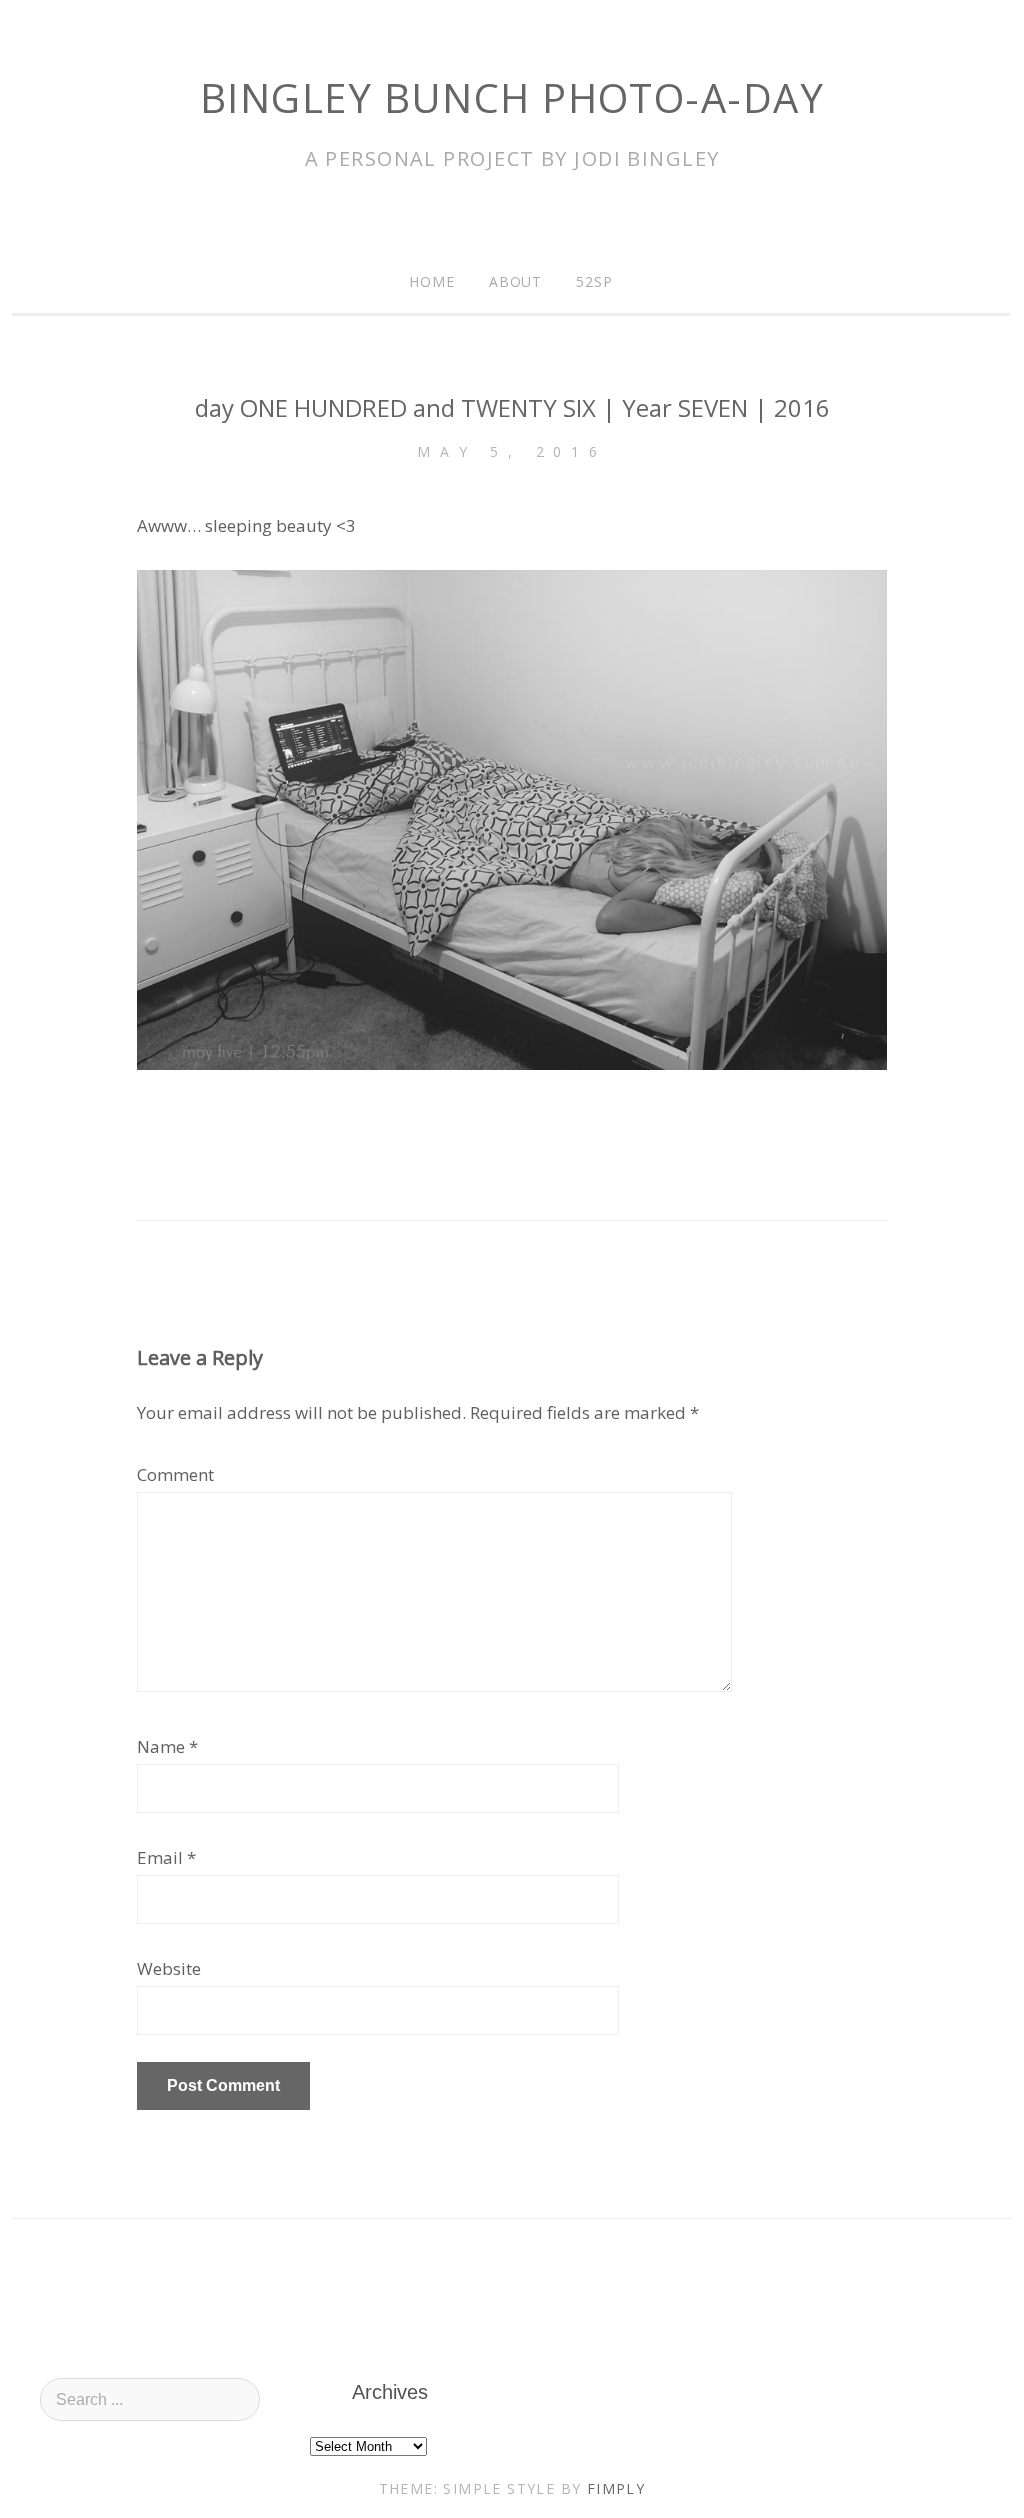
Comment (175, 1474)
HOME (432, 281)
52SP (594, 281)
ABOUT (516, 281)
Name (161, 1746)
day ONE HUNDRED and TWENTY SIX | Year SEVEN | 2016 (512, 407)
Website (169, 1968)
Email (160, 1857)
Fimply (616, 2488)
